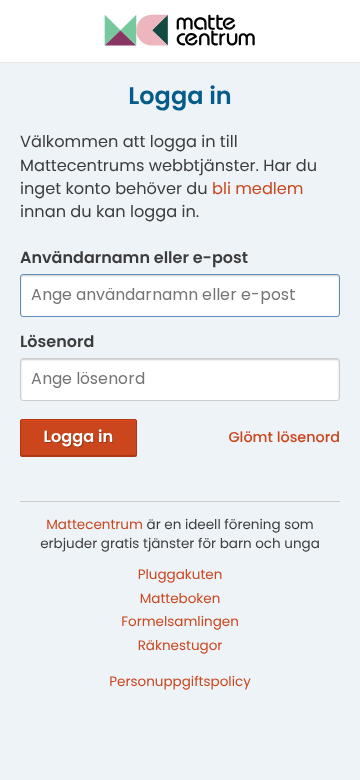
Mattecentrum (94, 524)
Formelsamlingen (180, 621)
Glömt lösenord (285, 438)
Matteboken (180, 597)
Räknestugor (180, 645)
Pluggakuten (180, 573)
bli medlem (258, 188)
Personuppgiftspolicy (180, 681)
